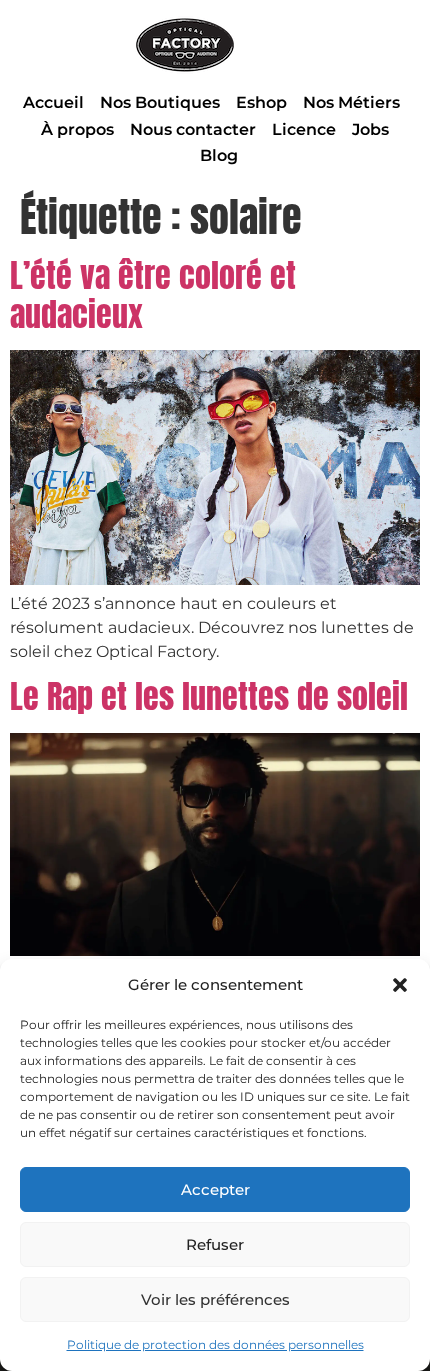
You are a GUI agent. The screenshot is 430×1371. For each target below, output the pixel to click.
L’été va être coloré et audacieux (153, 294)
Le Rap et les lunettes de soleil (209, 696)
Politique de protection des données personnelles (215, 1344)
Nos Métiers (351, 102)
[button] (400, 985)
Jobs (370, 129)
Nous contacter (193, 129)
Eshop (261, 102)
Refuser (215, 1244)
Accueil (53, 102)
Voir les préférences (215, 1299)
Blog (219, 155)
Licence (304, 129)
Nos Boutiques (160, 102)
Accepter (215, 1189)
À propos (77, 129)
